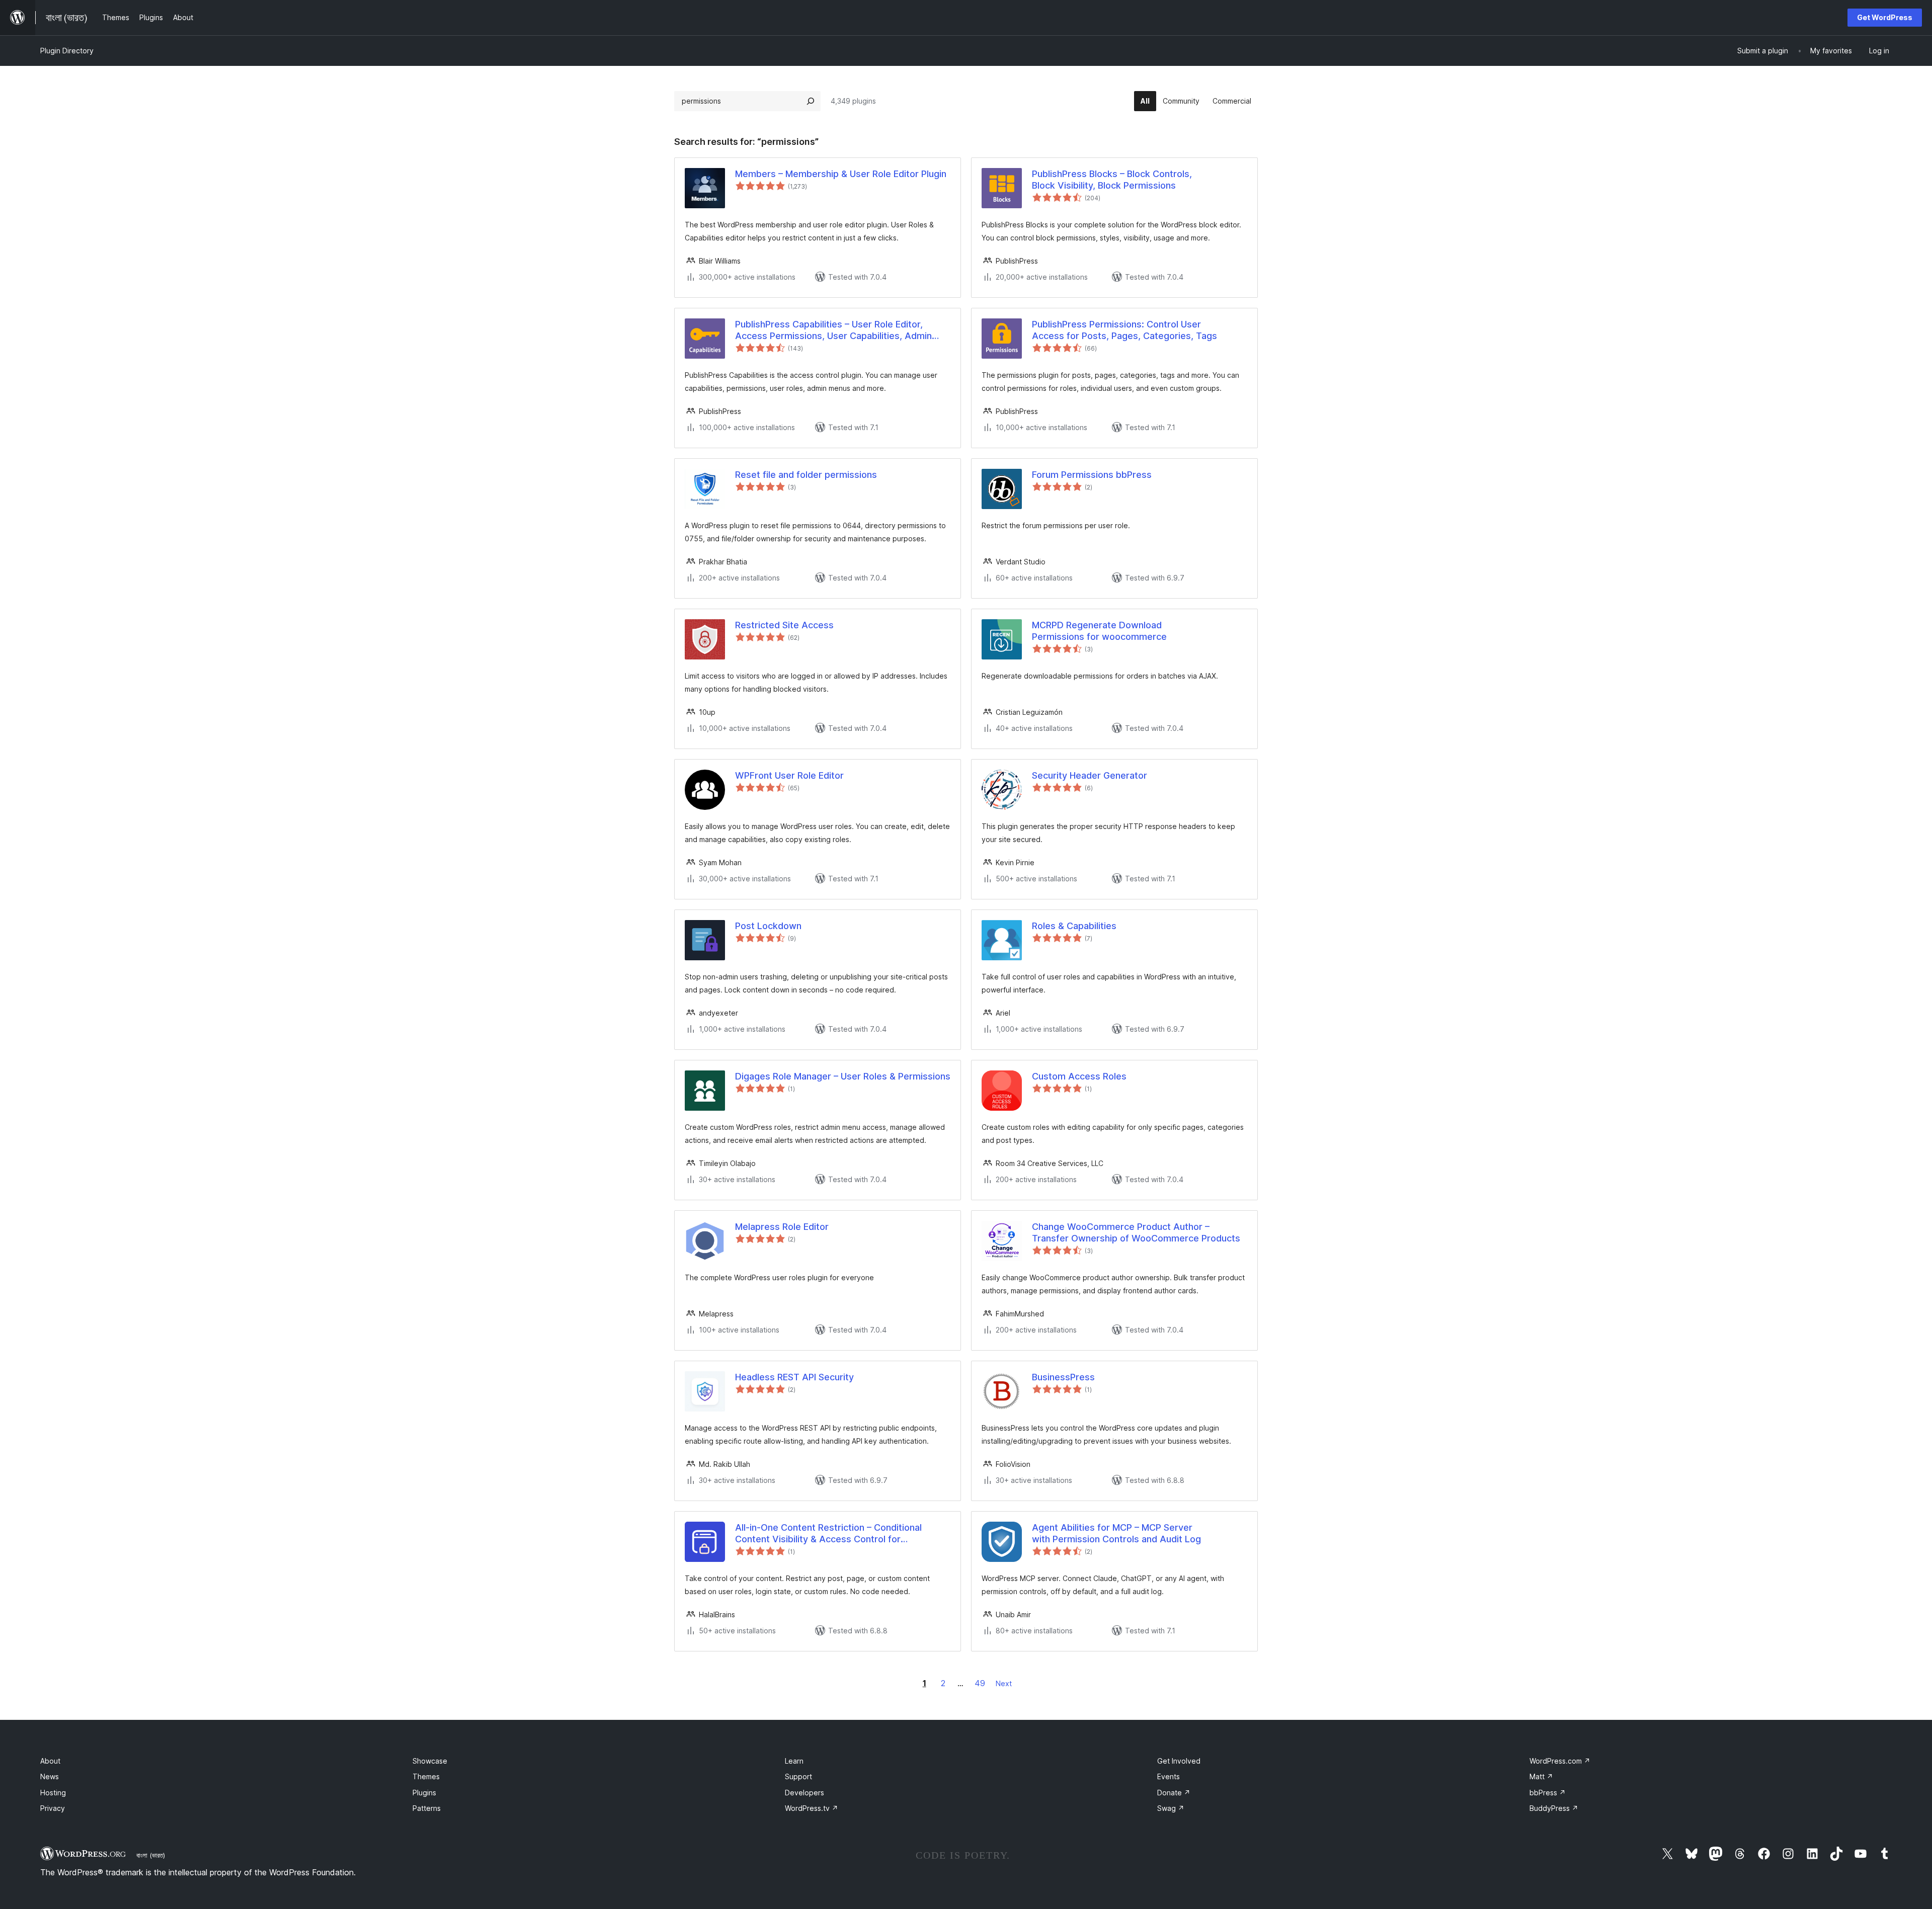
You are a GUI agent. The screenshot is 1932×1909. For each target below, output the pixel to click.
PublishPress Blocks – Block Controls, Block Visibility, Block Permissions (1112, 180)
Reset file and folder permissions (806, 475)
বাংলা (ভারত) (151, 1855)
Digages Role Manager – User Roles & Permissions (843, 1076)
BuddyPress (1554, 1808)
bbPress (1548, 1793)
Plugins (424, 1793)
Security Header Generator (1090, 775)
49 (980, 1683)
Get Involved (1179, 1761)
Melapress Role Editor (782, 1227)
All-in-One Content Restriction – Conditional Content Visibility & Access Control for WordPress (828, 1534)
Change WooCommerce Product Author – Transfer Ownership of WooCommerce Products (1136, 1232)
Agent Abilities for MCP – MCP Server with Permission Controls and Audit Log (1116, 1533)
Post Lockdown (768, 926)
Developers (804, 1793)
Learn (794, 1761)
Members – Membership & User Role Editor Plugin (841, 174)
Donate (1174, 1793)
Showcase (430, 1761)
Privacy (53, 1808)
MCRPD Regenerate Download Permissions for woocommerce (1099, 631)
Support (798, 1776)
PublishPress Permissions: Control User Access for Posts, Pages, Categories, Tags (1124, 330)
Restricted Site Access (784, 625)
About (50, 1761)
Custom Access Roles (1079, 1076)
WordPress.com (1560, 1761)
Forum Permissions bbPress (1092, 475)
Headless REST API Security (794, 1377)
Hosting (53, 1793)
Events (1169, 1776)
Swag (1171, 1808)
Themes (426, 1776)
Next (1004, 1683)
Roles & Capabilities (1074, 926)
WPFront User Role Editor (789, 775)
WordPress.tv (812, 1808)
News (50, 1776)
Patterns (427, 1808)
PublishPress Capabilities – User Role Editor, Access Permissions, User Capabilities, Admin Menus (833, 330)
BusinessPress (1063, 1377)
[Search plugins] (811, 101)
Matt (1541, 1776)
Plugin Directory (67, 51)
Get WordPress (1885, 17)
